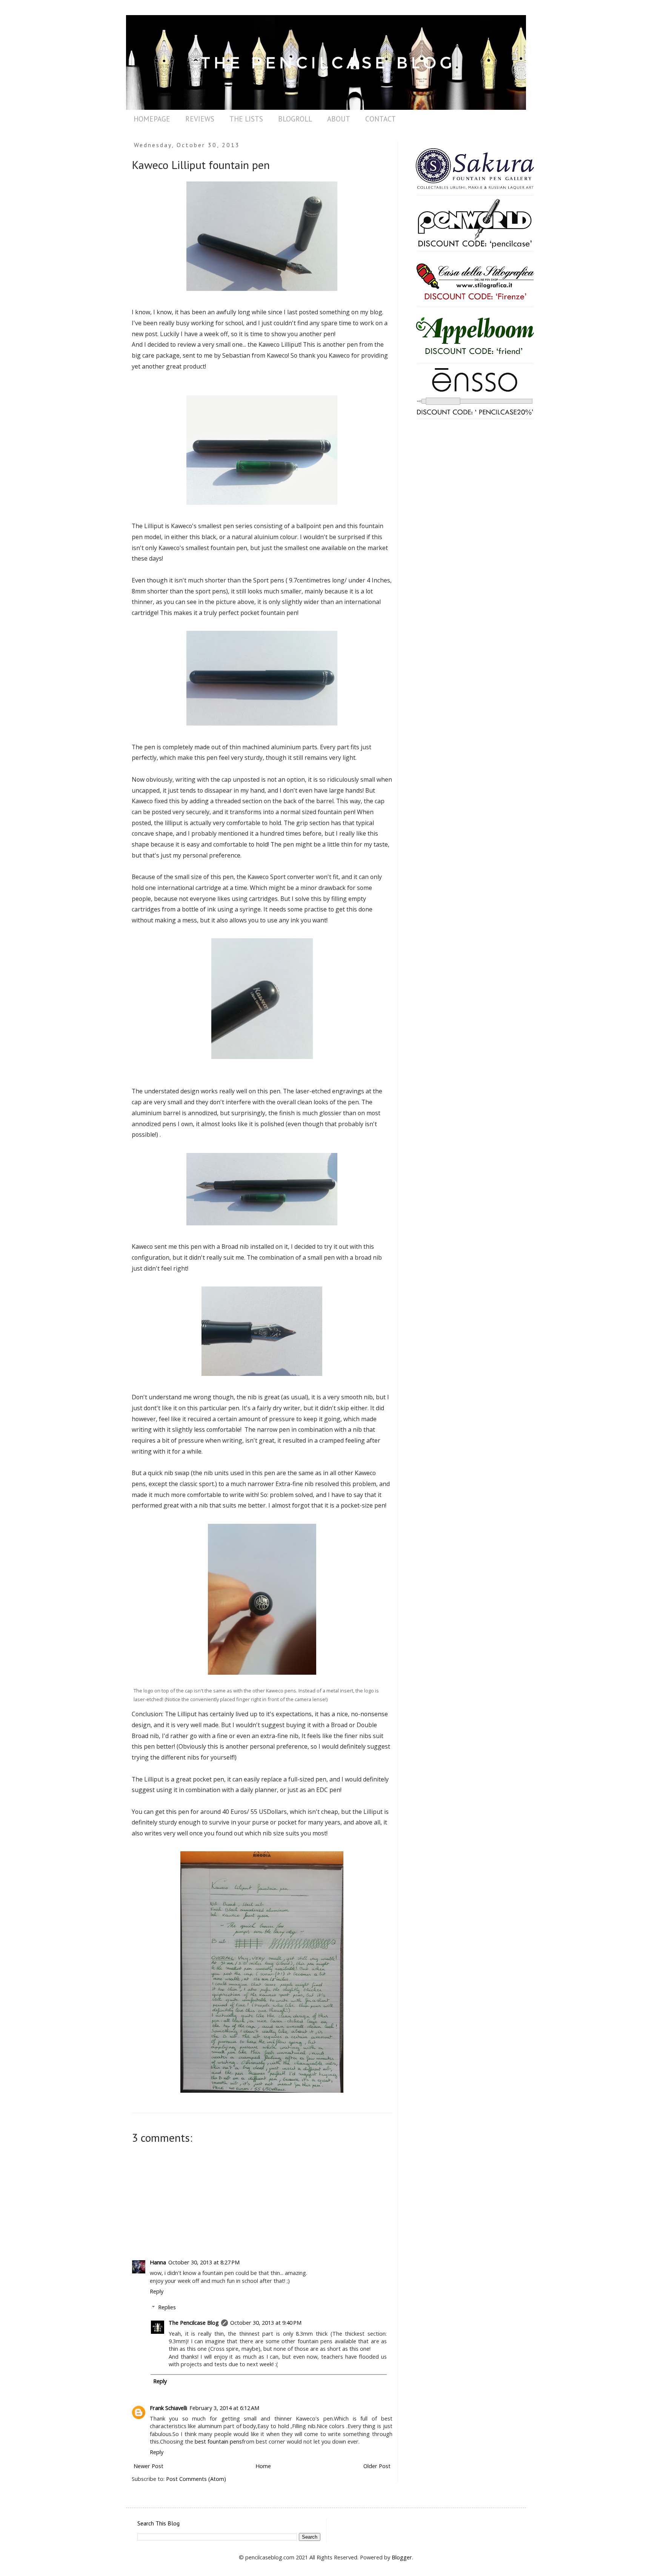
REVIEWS (200, 119)
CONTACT (381, 119)
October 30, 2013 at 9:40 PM (266, 2323)
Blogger (402, 2557)
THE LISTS (246, 119)
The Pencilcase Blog (194, 2323)
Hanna (158, 2262)
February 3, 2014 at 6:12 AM (224, 2408)
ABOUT (339, 119)
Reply (157, 2291)
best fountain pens (218, 2442)
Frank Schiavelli (168, 2408)
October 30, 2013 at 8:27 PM (204, 2262)
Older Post (377, 2466)
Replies (167, 2307)
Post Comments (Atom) (196, 2479)
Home (263, 2466)
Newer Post (148, 2466)
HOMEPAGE (152, 119)
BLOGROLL (295, 119)
